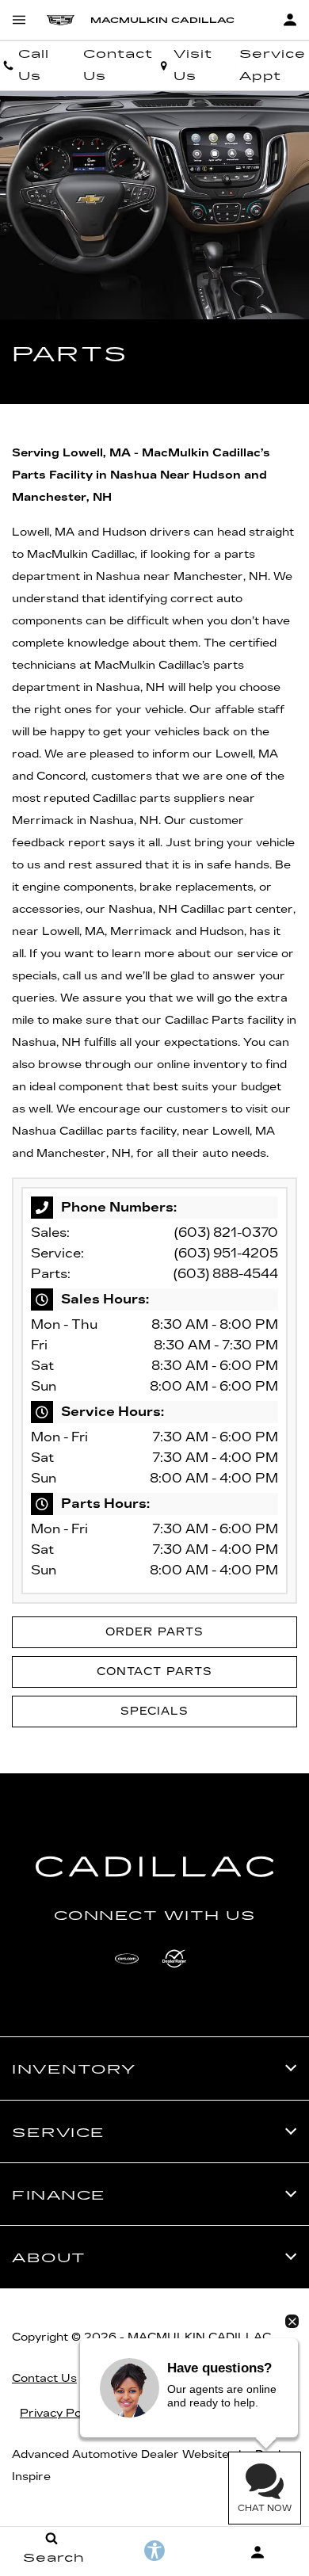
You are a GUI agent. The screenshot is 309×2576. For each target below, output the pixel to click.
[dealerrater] (174, 1959)
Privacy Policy (59, 2413)
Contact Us (44, 2378)
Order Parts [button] (154, 1632)
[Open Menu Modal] (19, 20)
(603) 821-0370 (226, 1233)
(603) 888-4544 (226, 1274)
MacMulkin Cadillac (199, 2337)
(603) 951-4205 (226, 1253)
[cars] (127, 1959)
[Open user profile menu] (290, 20)
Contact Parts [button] (154, 1672)
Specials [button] (154, 1711)
